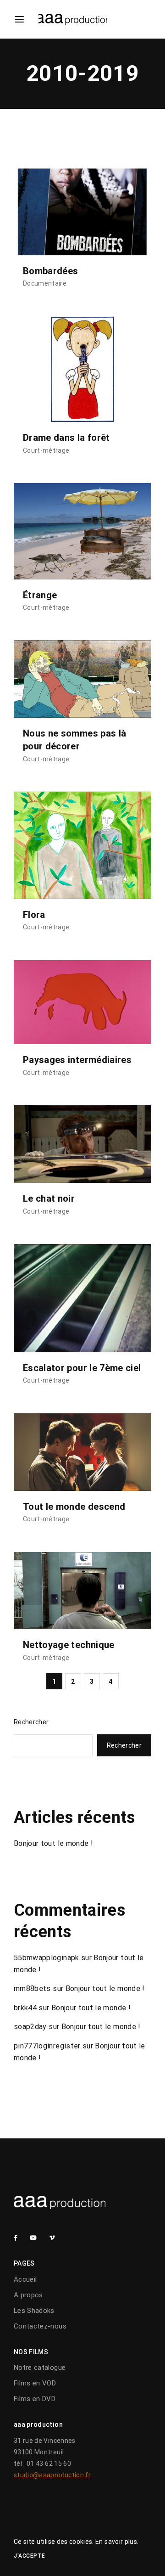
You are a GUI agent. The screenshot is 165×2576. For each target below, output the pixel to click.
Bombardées (51, 271)
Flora (34, 915)
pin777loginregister (47, 2046)
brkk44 (25, 2008)
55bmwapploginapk (47, 1958)
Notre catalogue (40, 2368)
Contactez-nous (40, 2326)
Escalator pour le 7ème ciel (82, 1368)
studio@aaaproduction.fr (52, 2475)
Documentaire (45, 283)
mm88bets (32, 1988)
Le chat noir (49, 1198)
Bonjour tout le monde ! (53, 1843)
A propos (28, 2295)
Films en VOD (35, 2383)
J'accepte (30, 2556)
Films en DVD (35, 2399)
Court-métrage (46, 450)
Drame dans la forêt (66, 438)
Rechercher (31, 1722)
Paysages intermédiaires (77, 1060)
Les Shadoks (34, 2311)
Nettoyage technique (69, 1645)
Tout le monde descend (74, 1507)
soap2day (30, 2027)
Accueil (25, 2279)
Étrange (40, 595)
